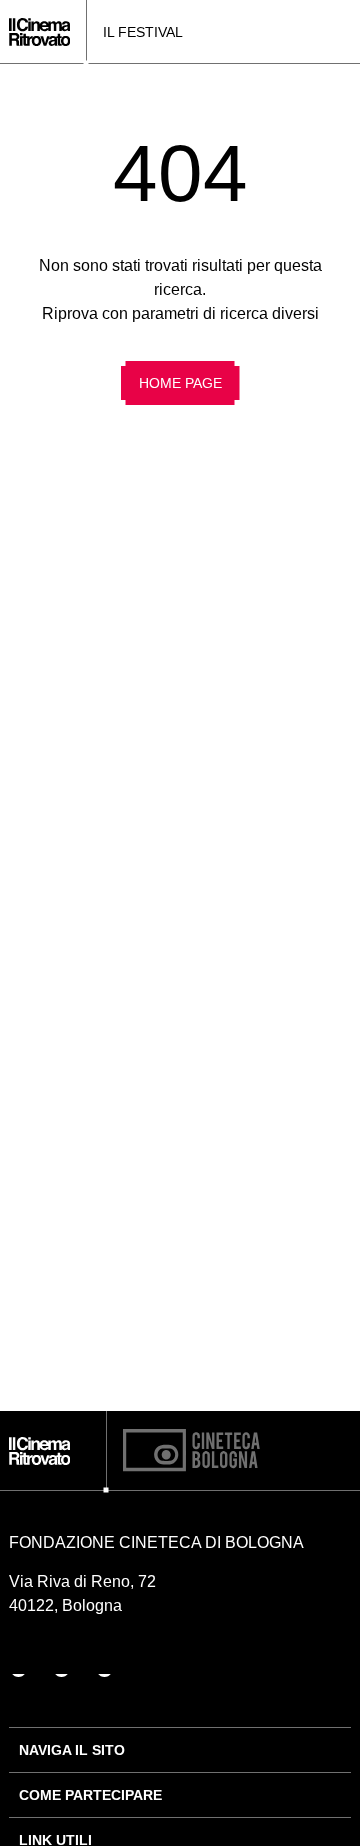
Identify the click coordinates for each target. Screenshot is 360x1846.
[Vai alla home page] (39, 32)
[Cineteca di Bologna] (191, 1450)
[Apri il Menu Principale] (345, 32)
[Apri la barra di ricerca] (315, 32)
